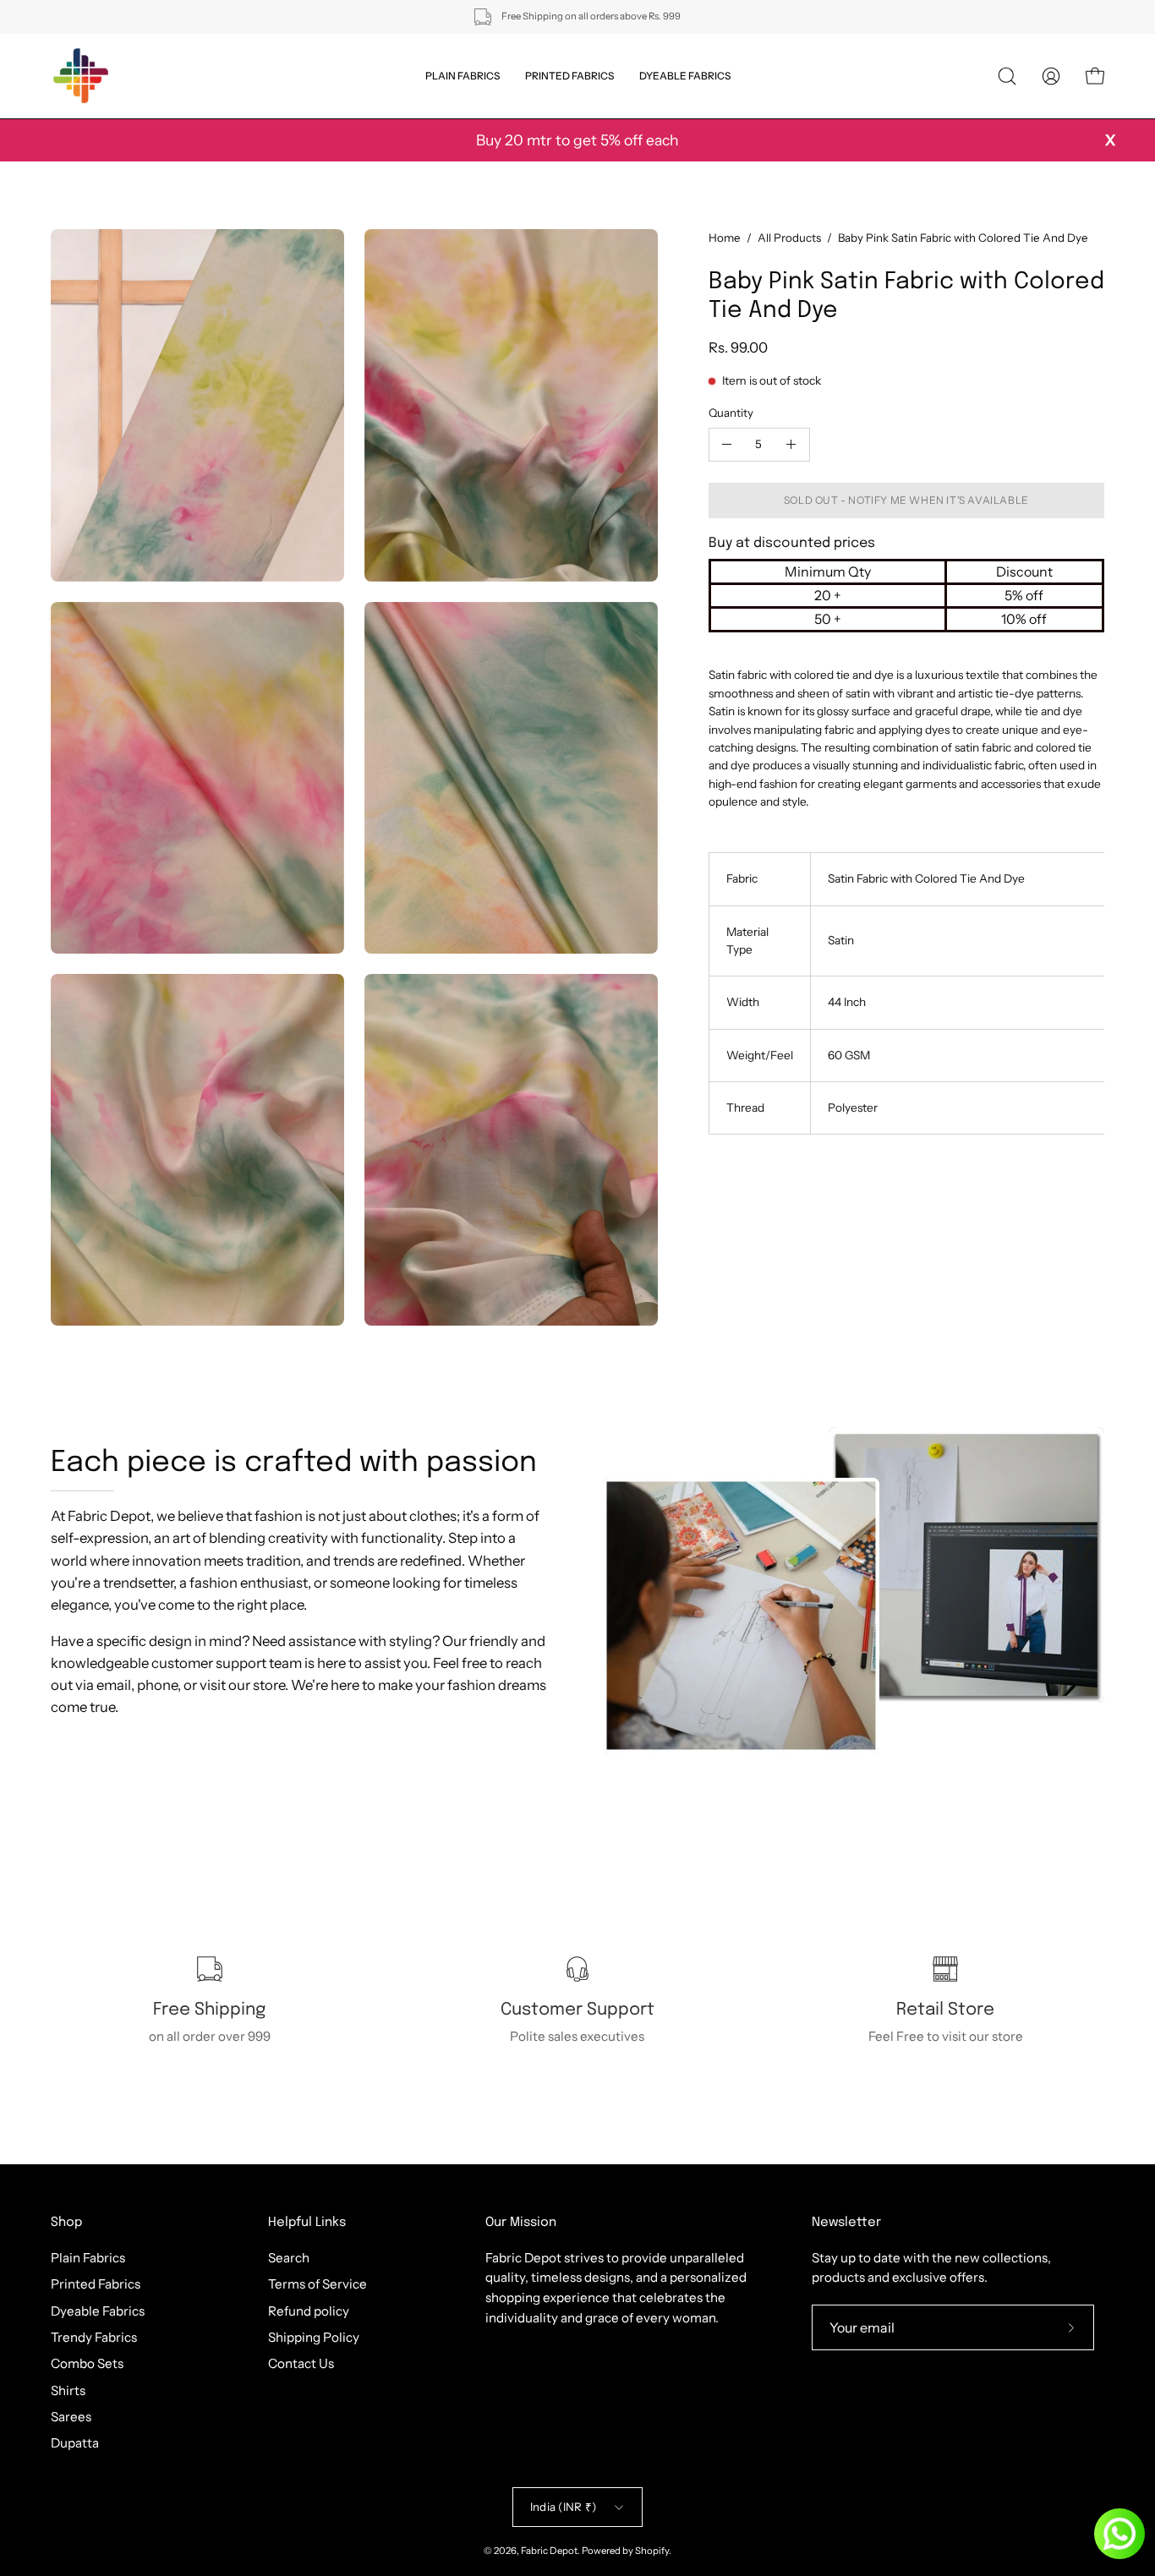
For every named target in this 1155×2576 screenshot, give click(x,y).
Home (725, 238)
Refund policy (309, 2310)
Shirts (68, 2390)
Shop (66, 2223)
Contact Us (301, 2363)
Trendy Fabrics (94, 2337)
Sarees (71, 2417)
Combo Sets (87, 2363)
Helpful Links (307, 2223)
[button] (1007, 76)
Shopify (652, 2551)
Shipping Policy (314, 2337)
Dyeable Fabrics (98, 2310)
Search (289, 2258)
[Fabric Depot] (80, 76)
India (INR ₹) (563, 2507)
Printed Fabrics (96, 2284)
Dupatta (75, 2443)
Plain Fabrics (88, 2258)
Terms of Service (317, 2284)
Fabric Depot (549, 2551)
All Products (789, 238)
